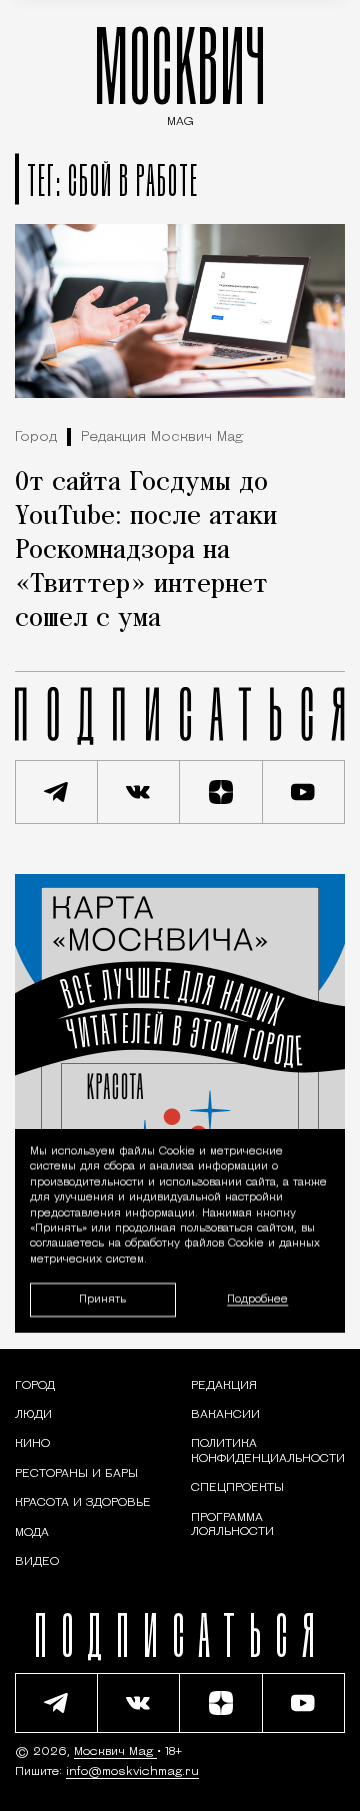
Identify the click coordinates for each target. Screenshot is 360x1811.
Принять (102, 1299)
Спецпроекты (237, 1488)
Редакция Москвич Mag (162, 437)
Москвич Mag (115, 1752)
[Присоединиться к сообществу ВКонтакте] (139, 792)
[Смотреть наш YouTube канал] (304, 792)
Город (36, 437)
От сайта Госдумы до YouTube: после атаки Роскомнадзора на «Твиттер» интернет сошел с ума (146, 551)
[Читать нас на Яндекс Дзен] (221, 792)
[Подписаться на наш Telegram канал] (56, 792)
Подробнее (257, 1299)
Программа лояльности (232, 1525)
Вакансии (225, 1415)
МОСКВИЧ (180, 71)
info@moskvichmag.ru (132, 1772)
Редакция (224, 1386)
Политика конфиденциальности (268, 1451)
